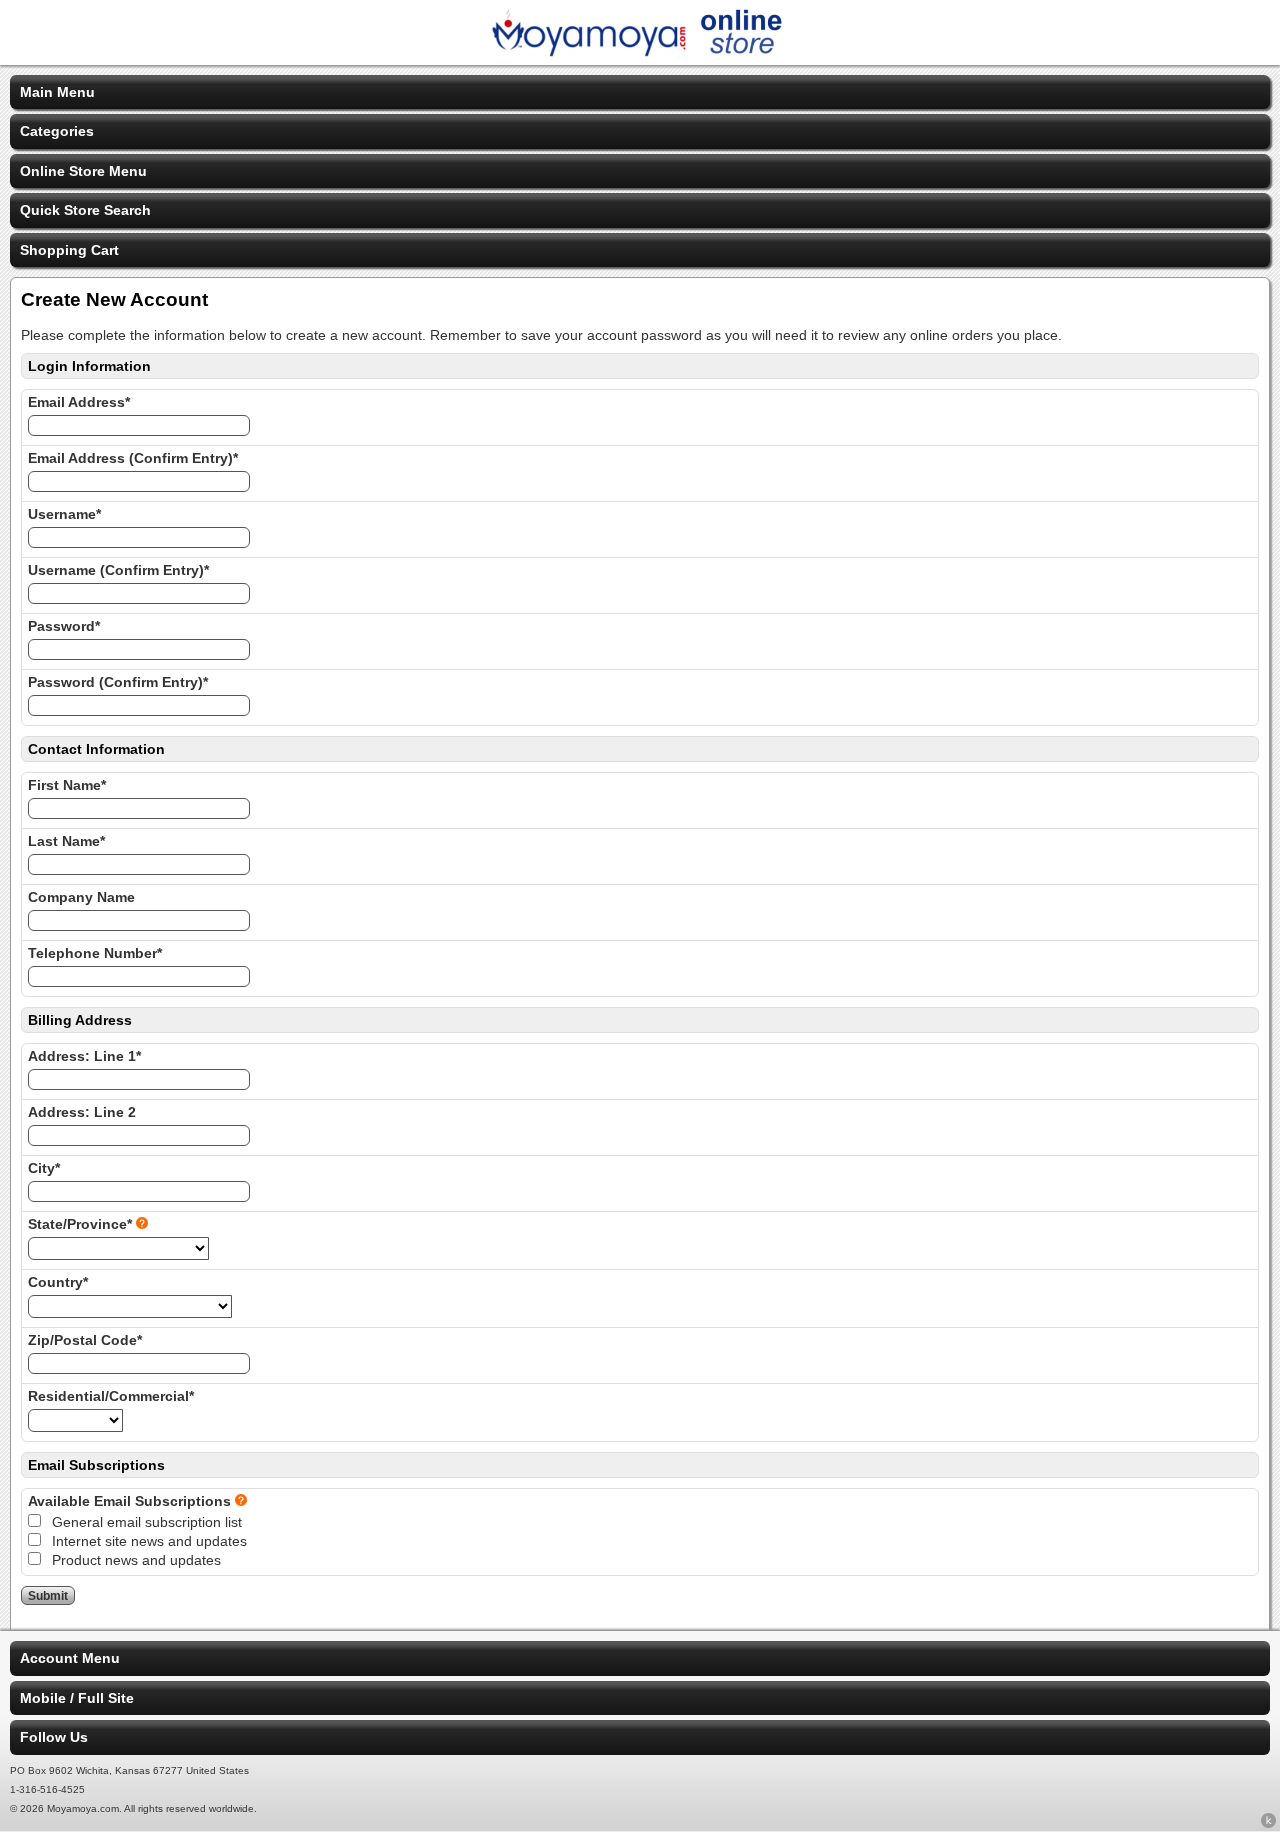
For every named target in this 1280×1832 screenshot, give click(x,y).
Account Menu (70, 1658)
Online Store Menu (83, 171)
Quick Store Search (85, 210)
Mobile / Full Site (77, 1698)
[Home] (640, 52)
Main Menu (57, 92)
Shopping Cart (69, 250)
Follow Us (54, 1737)
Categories (57, 131)
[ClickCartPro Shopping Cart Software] (1268, 1824)
